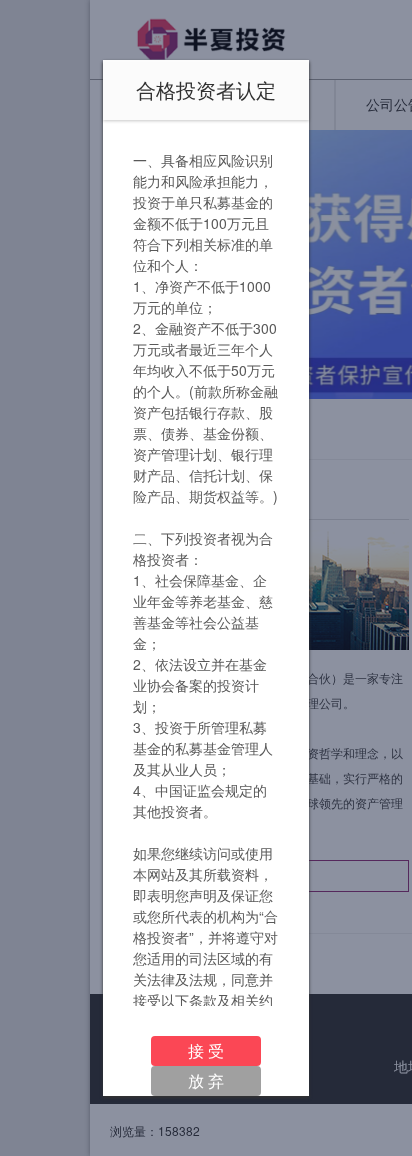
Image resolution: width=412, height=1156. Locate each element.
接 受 (206, 1050)
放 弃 (206, 1080)
